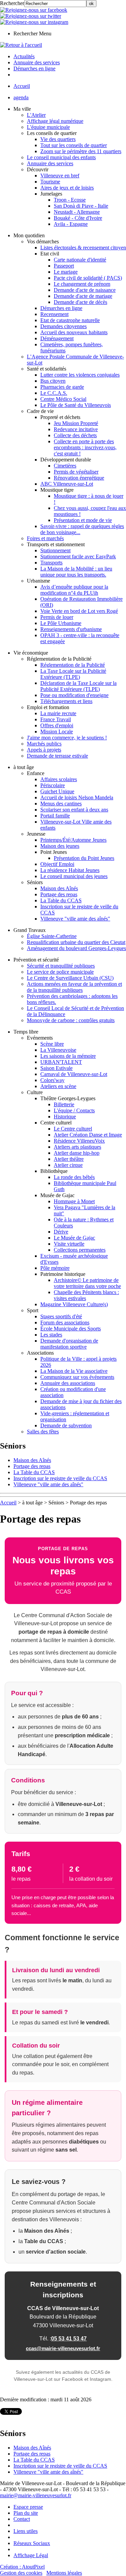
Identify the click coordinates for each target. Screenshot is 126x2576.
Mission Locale (57, 732)
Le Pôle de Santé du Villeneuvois (76, 405)
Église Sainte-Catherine (52, 936)
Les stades (51, 1335)
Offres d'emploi (57, 725)
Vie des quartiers (58, 139)
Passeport (64, 266)
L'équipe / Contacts (74, 1110)
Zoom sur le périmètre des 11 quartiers (81, 151)
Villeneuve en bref (60, 176)
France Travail (56, 719)
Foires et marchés (45, 538)
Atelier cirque (68, 1165)
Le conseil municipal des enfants (61, 157)
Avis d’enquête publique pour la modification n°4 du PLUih (74, 590)
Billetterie (64, 1104)
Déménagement (57, 338)
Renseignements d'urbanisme (71, 629)
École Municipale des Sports (71, 1329)
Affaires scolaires (59, 779)
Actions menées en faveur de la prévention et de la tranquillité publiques (74, 987)
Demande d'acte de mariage (83, 296)
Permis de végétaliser (76, 472)
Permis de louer (57, 617)
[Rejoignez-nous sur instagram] (34, 22)
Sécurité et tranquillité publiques (61, 966)
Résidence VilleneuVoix (79, 1141)
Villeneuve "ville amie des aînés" (75, 919)
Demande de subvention (66, 1425)
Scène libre (52, 1044)
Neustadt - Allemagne (77, 212)
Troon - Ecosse (70, 200)
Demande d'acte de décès (80, 302)
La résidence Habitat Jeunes (70, 870)
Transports (51, 563)
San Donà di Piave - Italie (81, 206)
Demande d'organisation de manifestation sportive (69, 1344)
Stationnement (55, 550)
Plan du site (26, 2513)
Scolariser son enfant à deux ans (74, 810)
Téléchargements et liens (66, 701)
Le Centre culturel (73, 1129)
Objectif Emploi (57, 864)
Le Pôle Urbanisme (61, 623)
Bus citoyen (53, 381)
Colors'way (52, 1080)
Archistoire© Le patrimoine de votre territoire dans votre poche (87, 1283)
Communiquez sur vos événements (77, 1377)
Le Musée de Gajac (74, 1238)
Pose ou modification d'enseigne (74, 695)
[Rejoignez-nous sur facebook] (34, 10)
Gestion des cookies (21, 2573)
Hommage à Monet (74, 1201)
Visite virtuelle (69, 1244)
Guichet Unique (57, 791)
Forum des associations (65, 1322)
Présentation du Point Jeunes (84, 858)
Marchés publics (44, 744)
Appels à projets (44, 750)
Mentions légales (64, 2573)
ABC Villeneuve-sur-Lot (67, 484)
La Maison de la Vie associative (74, 1371)
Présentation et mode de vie (83, 520)
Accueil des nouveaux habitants (74, 332)
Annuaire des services (50, 163)
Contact (22, 2519)
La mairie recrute (58, 713)
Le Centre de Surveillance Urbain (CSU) (70, 978)
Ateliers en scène (58, 1086)
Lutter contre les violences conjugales (80, 375)
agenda (21, 97)
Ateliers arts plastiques (77, 1147)
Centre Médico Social (63, 399)
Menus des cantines (61, 804)
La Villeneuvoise (58, 1050)
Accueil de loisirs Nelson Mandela (77, 797)
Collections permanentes (80, 1250)
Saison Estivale (56, 1068)
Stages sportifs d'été (61, 1316)
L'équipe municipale (48, 127)
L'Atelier (36, 115)
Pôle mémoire (55, 1268)
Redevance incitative (76, 429)
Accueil (22, 86)
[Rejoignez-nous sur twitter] (31, 16)
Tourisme (50, 182)
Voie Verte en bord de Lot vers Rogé (79, 611)
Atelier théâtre (69, 1159)
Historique (65, 1117)
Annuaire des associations (68, 1383)
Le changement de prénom (82, 284)
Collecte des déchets (75, 435)
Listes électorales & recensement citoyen (83, 248)
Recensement (54, 314)
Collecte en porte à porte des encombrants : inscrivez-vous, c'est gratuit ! (85, 447)
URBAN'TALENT (61, 1062)
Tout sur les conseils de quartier (74, 145)
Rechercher (12, 3)
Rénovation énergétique (79, 478)
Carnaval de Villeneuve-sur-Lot (74, 1074)
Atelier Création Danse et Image (88, 1135)
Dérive (61, 1232)
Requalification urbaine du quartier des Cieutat (76, 942)
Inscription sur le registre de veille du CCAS (60, 1478)
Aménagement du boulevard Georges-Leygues (76, 948)
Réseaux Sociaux (32, 2543)
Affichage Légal (31, 2555)
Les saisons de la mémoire (68, 1056)
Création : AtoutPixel (22, 2567)
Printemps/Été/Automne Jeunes (73, 840)
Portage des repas (59, 894)
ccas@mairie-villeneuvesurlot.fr (63, 2348)
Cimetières (65, 466)
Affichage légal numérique (55, 121)
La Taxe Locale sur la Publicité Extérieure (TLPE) (73, 674)
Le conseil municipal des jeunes (74, 876)
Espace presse (28, 2507)
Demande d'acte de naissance (85, 290)
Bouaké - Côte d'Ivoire (78, 218)
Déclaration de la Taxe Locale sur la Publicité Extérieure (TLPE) (78, 686)
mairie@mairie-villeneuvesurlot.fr (36, 2495)
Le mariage (66, 272)
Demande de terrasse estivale (57, 756)
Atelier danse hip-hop (77, 1153)
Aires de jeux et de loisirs (67, 188)
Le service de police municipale (60, 972)
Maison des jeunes (60, 846)
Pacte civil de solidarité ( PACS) (88, 278)
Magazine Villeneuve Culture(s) (74, 1304)
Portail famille (55, 816)
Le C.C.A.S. (54, 393)
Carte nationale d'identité (80, 260)
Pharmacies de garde (62, 387)
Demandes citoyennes (64, 326)
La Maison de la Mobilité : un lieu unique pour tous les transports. (76, 572)
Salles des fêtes (43, 1432)
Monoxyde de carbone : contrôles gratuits (71, 1020)
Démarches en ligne (61, 308)
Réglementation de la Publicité (73, 665)
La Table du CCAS (61, 900)
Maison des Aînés (59, 888)
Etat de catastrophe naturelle (70, 320)
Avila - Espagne (71, 224)
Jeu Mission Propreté (76, 423)
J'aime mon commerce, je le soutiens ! (67, 738)
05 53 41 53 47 (69, 2339)
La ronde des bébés (74, 1177)
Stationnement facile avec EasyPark (78, 556)
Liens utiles (26, 2531)
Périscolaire (53, 785)
